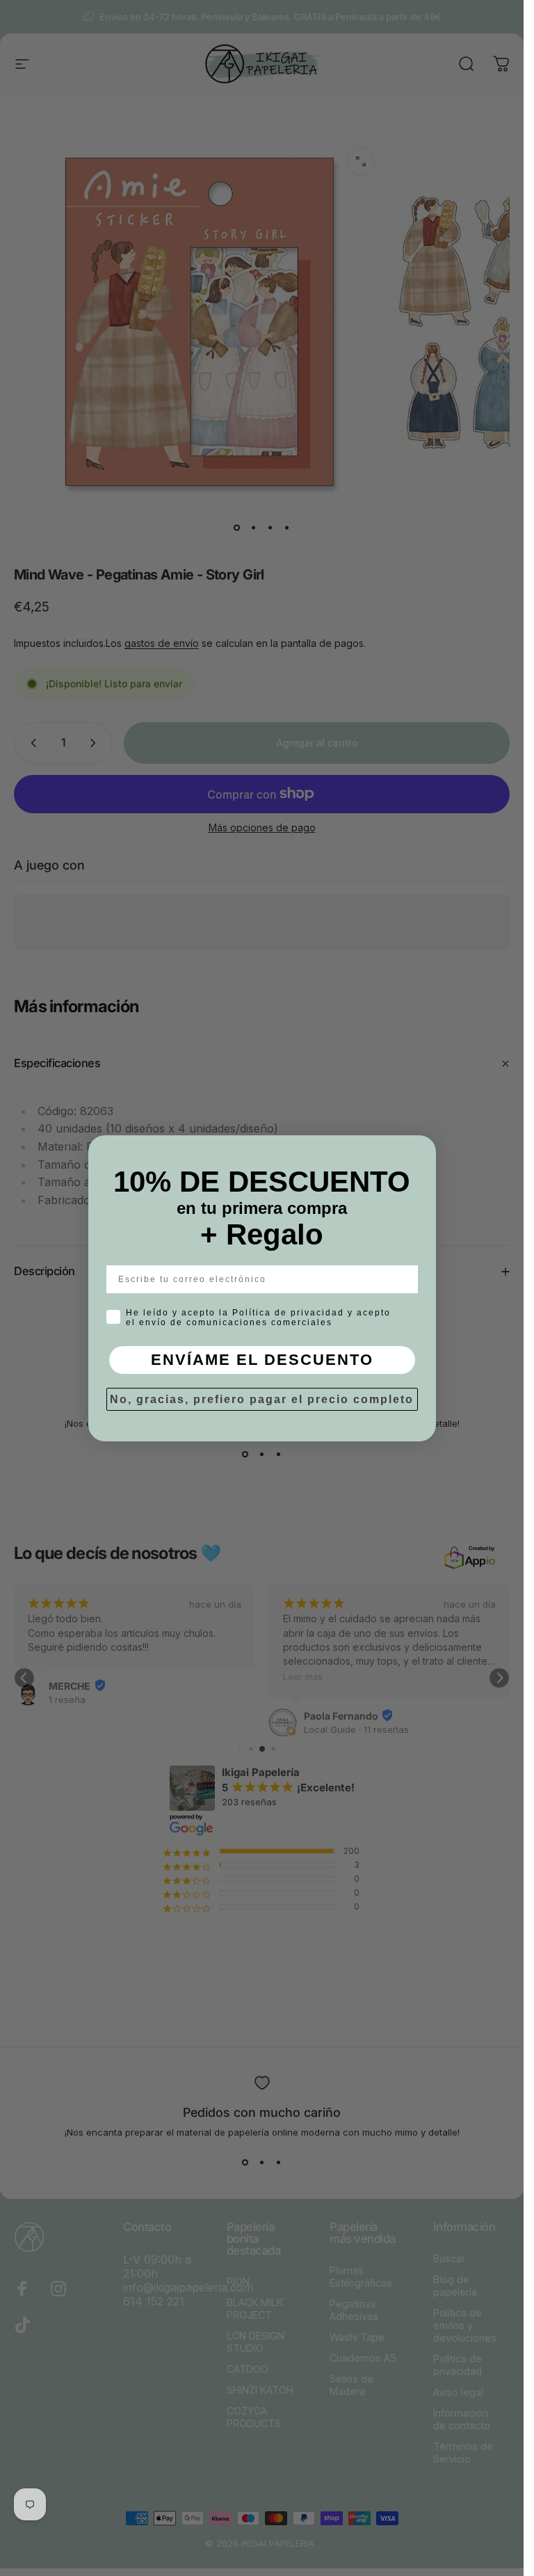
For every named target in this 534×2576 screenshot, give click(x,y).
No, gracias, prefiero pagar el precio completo (262, 1399)
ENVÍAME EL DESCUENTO (262, 1360)
